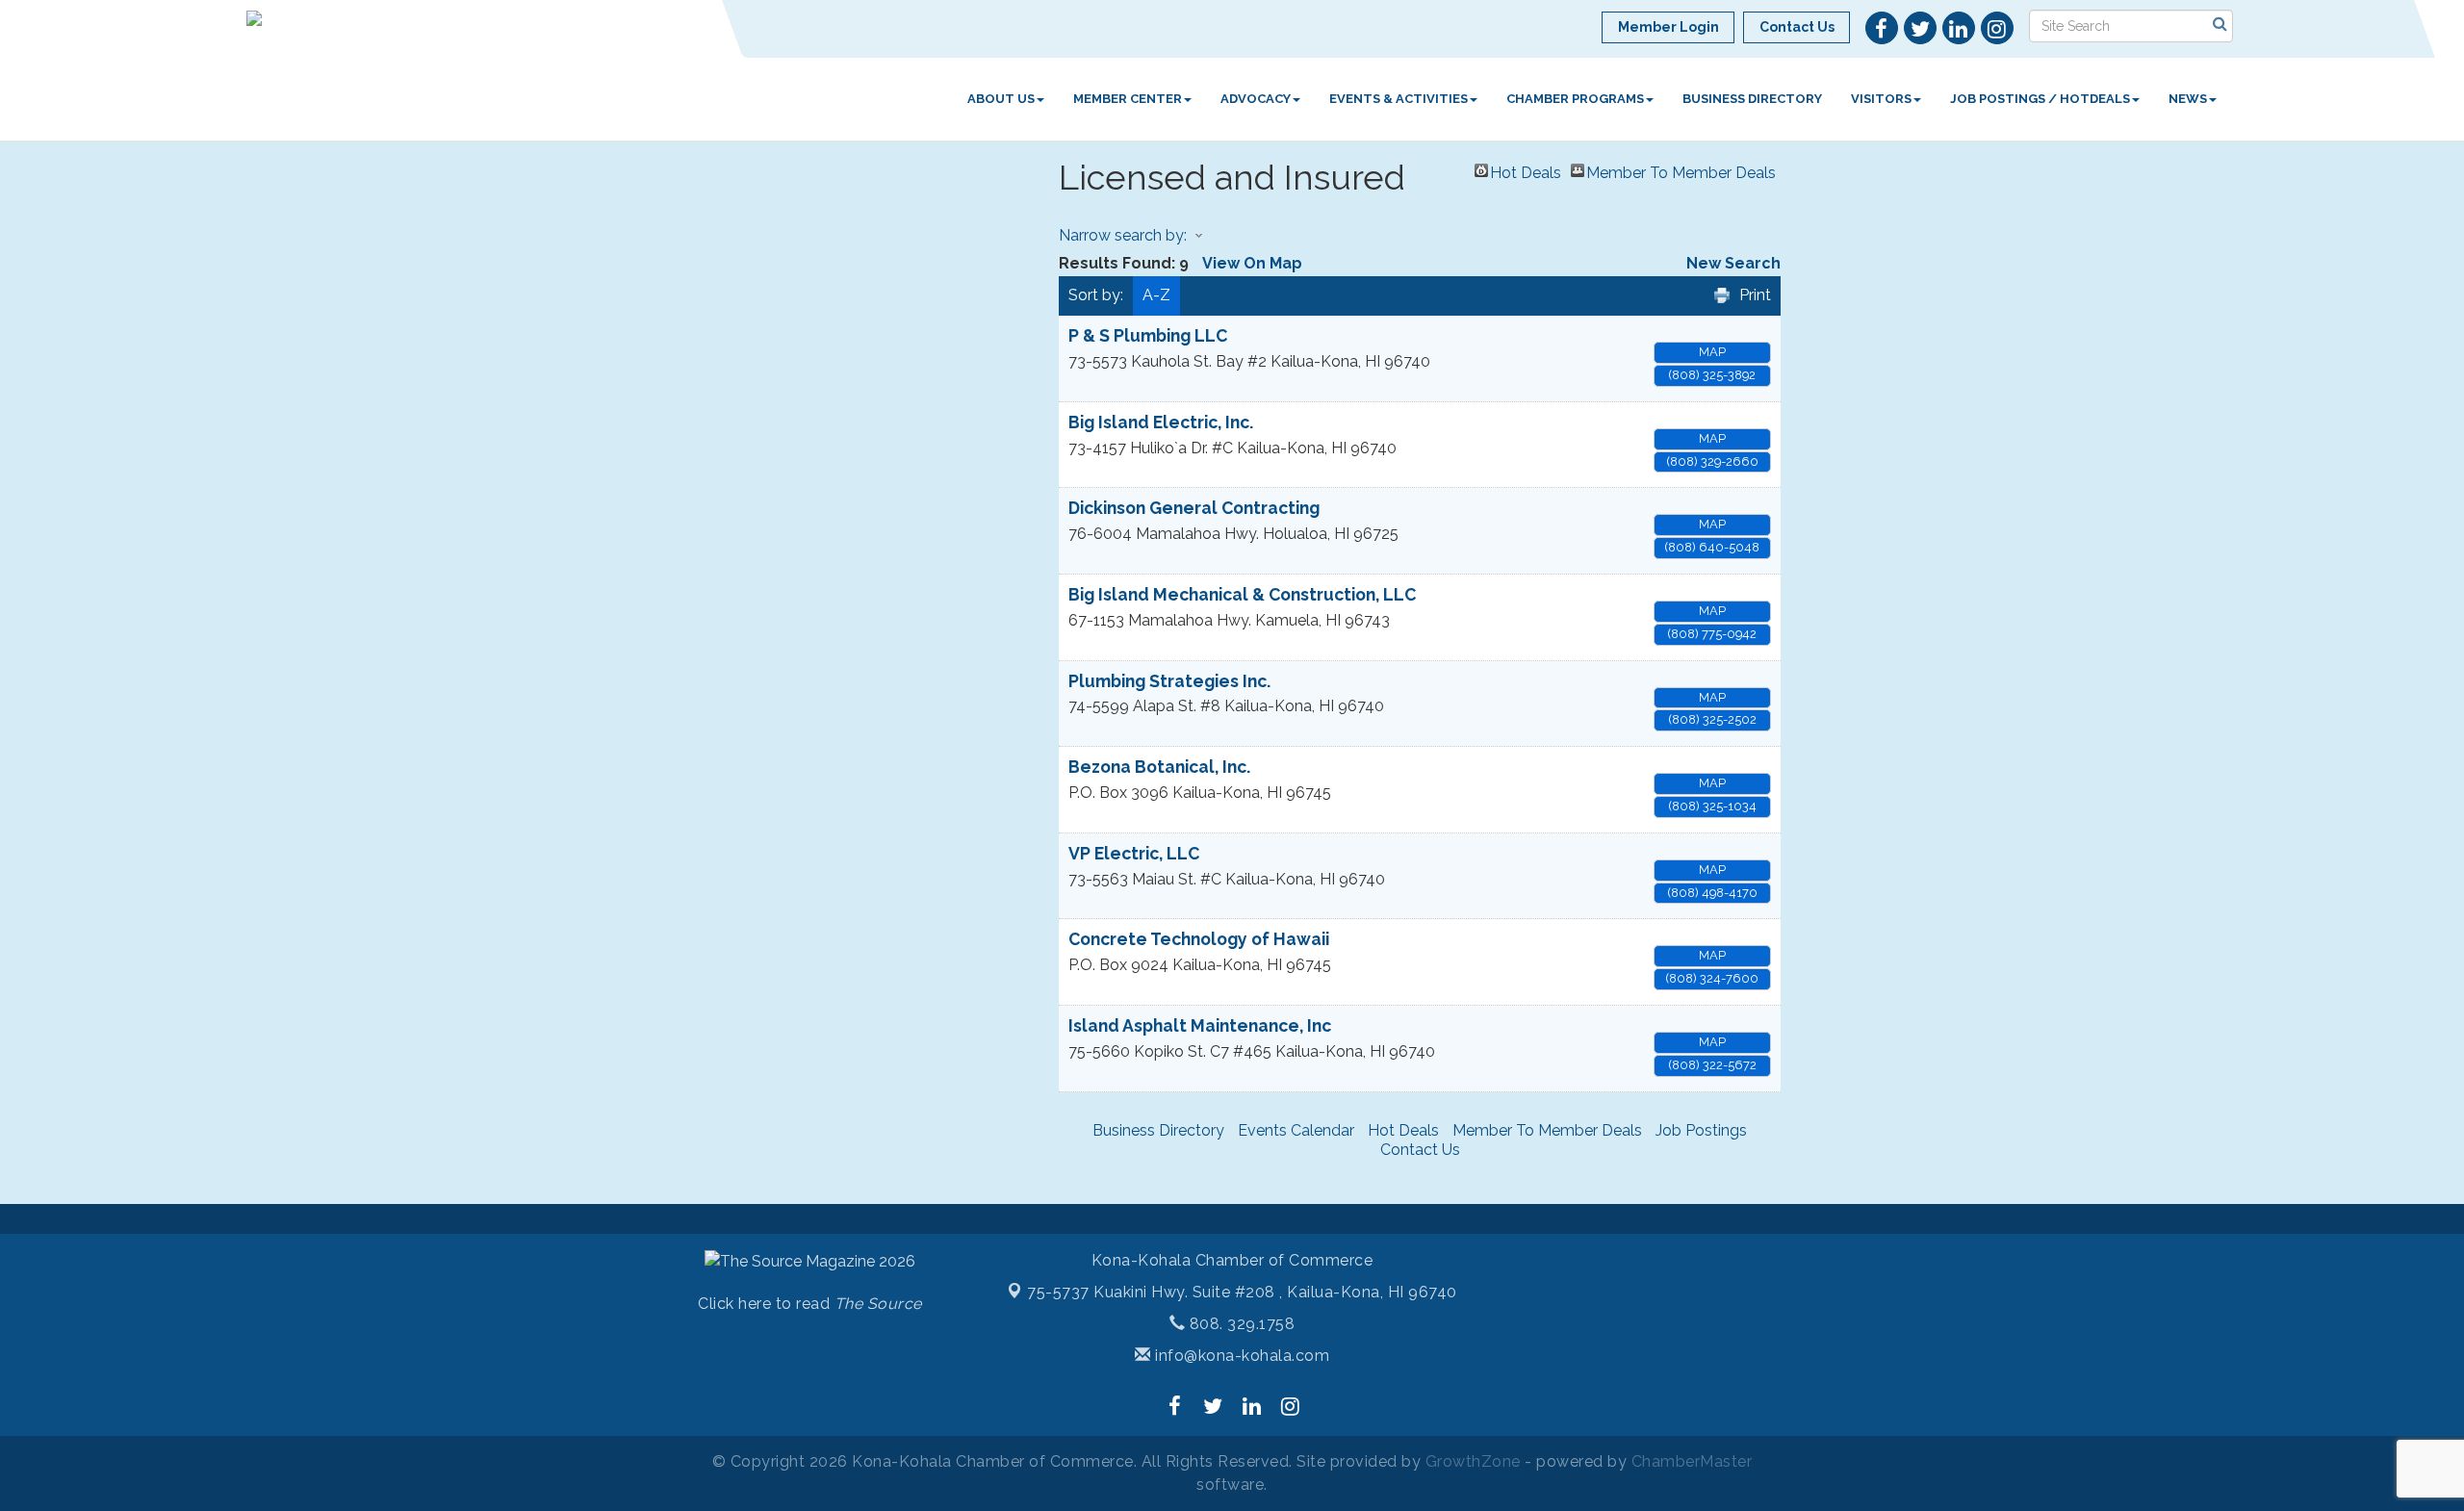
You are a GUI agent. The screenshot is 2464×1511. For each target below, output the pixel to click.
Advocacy (1256, 99)
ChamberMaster (1692, 1461)
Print (1755, 295)
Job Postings (1701, 1130)
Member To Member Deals (1681, 170)
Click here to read (810, 1304)
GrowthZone (1473, 1461)
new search (1733, 263)
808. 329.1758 (1240, 1324)
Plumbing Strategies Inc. (1169, 681)
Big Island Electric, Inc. (1161, 422)
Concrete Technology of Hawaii (1199, 939)
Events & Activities (1399, 99)
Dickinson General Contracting (1194, 508)
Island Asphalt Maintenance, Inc (1200, 1025)
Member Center (1128, 99)
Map (1712, 352)
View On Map (1252, 263)
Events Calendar (1296, 1130)
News (2188, 99)
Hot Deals (1526, 170)
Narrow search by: (1123, 235)
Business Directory (1752, 99)
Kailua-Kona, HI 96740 (1242, 1292)
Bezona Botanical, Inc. (1159, 767)
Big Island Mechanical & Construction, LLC (1242, 594)
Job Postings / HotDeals (2040, 99)
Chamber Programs (1575, 99)
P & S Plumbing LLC (1148, 335)
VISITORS (1881, 99)
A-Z (1156, 295)
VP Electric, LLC (1134, 853)
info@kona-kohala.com (1240, 1356)
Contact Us (1420, 1150)
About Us (1001, 99)
